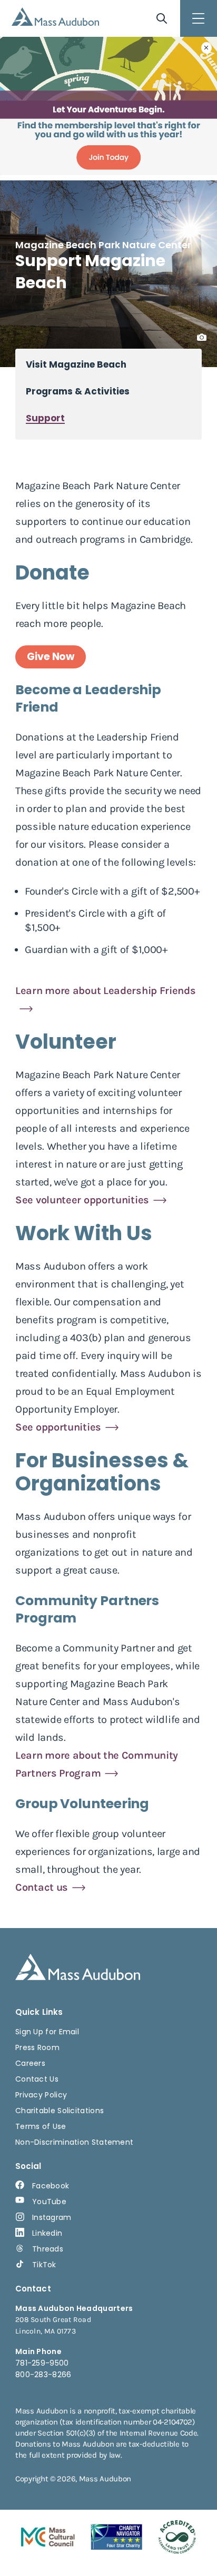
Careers (30, 2063)
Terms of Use (41, 2126)
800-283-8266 (43, 2375)
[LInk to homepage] (55, 17)
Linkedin (47, 2233)
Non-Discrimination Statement (74, 2142)
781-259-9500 (42, 2363)
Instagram (52, 2217)
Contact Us (37, 2079)
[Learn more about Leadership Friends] (108, 1008)
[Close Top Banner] (206, 48)
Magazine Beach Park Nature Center (103, 245)
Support (45, 418)
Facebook (51, 2186)
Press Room (37, 2047)
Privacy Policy (41, 2095)
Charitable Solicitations (60, 2111)
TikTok (44, 2265)
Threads (48, 2249)
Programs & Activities (78, 392)
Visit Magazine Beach (76, 365)
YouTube (49, 2202)
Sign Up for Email (47, 2032)
